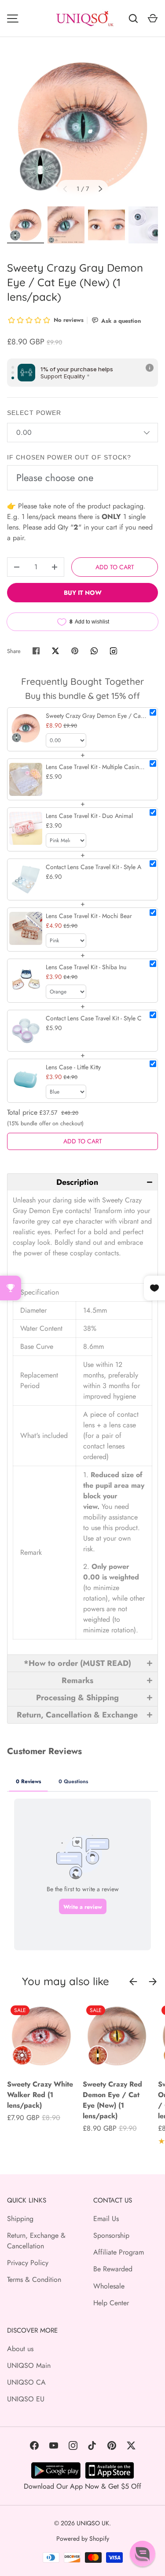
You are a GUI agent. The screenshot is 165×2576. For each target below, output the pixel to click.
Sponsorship (111, 2235)
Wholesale (109, 2286)
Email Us (106, 2219)
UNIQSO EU (26, 2399)
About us (20, 2349)
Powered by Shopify (83, 2539)
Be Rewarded (113, 2269)
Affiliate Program (119, 2252)
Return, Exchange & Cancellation (36, 2241)
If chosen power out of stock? (69, 457)
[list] (82, 127)
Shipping (20, 2219)
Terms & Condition (34, 2279)
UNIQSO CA (26, 2382)
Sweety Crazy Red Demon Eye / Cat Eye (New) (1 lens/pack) (112, 2100)
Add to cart (115, 567)
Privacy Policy (28, 2263)
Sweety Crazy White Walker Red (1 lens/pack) (40, 2095)
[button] (82, 1182)
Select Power (34, 413)
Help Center (111, 2303)
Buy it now (83, 593)
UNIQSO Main (29, 2365)
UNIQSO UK (93, 2523)
